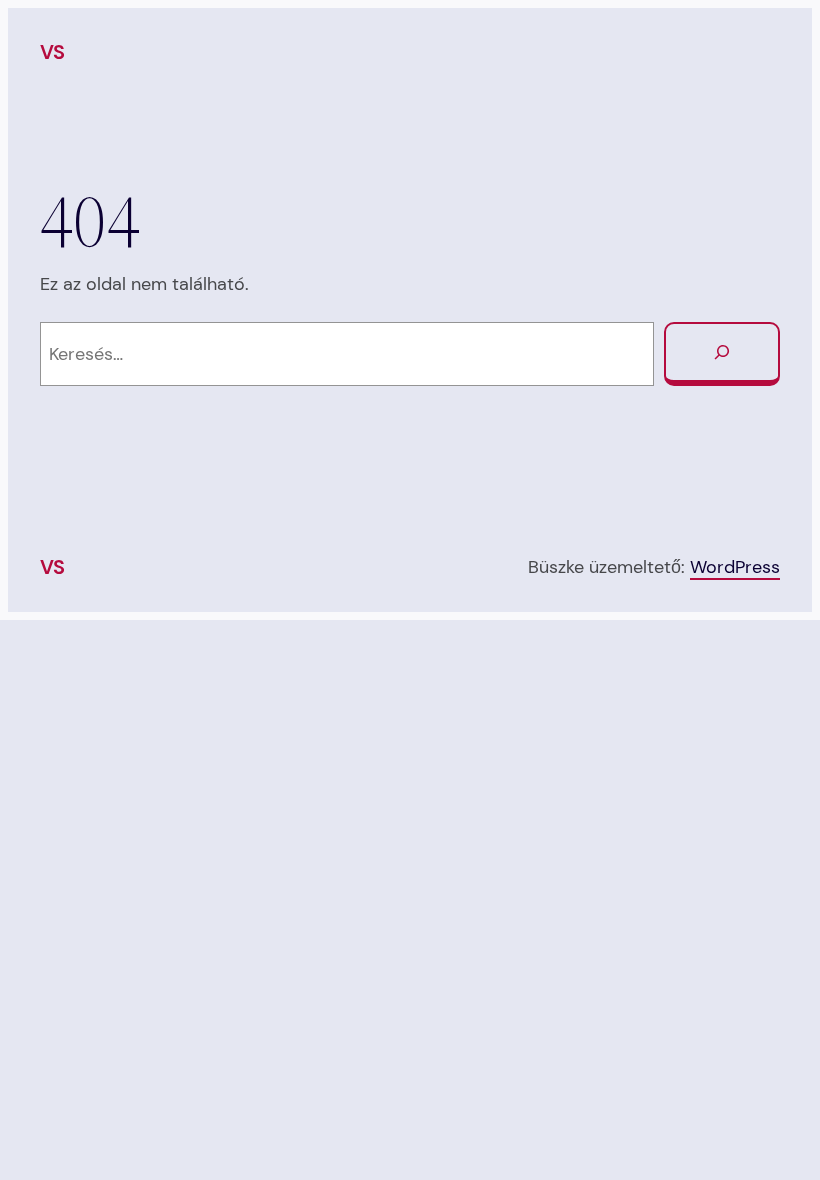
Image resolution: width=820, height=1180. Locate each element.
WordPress (735, 566)
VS (52, 52)
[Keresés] (722, 354)
